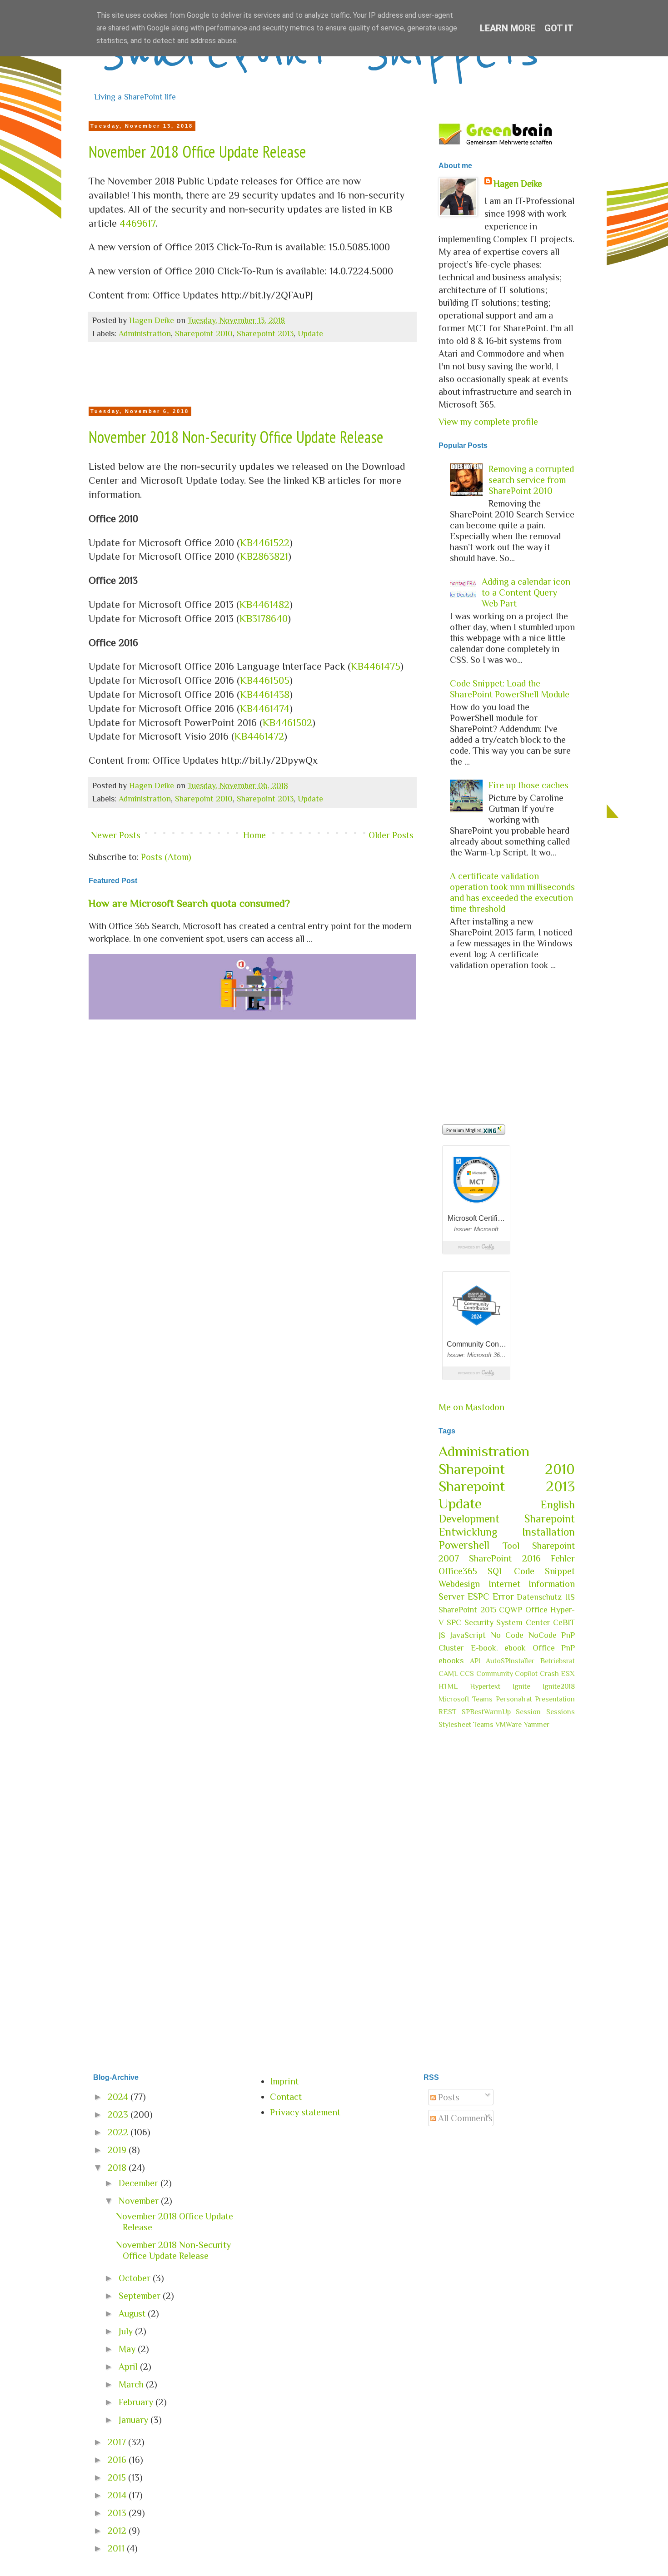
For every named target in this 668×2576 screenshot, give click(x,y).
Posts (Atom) (166, 857)
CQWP (511, 1610)
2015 (118, 2477)
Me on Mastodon (471, 1407)
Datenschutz (539, 1597)
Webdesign (459, 1584)
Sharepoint (550, 1519)
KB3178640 (264, 619)
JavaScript (468, 1635)
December (140, 2183)
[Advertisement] (252, 377)
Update (310, 333)
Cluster (451, 1648)
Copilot (526, 1674)
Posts (448, 2097)
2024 (119, 2097)
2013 (118, 2513)
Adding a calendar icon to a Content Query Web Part (526, 592)
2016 (118, 2460)
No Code (507, 1635)
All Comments (464, 2118)
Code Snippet (544, 1571)
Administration (145, 333)
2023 (119, 2114)
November (140, 2201)
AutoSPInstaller (510, 1661)
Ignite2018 (559, 1686)
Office (536, 1610)
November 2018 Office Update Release (197, 152)
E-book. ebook (499, 1648)
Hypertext (485, 1686)
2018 (118, 2168)
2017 (118, 2442)
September (141, 2296)
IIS (570, 1597)
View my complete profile (488, 422)
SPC (454, 1622)
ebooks (451, 1661)
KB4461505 (265, 680)
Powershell (464, 1545)
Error (503, 1596)
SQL (496, 1571)
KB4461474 (265, 709)
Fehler (563, 1558)
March (132, 2384)
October (136, 2278)
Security (479, 1622)
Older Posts (391, 835)
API (475, 1661)
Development (469, 1519)
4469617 (137, 223)
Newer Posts (116, 835)
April (129, 2367)
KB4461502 (287, 723)
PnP (568, 1635)
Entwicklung (468, 1532)
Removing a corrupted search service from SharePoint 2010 (531, 480)
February (137, 2402)
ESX (568, 1674)
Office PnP (554, 1648)
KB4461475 (376, 666)
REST (447, 1712)
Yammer (536, 1725)
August (133, 2313)
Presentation (555, 1699)
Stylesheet (455, 1725)
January (135, 2420)
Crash (549, 1674)
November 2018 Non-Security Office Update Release (236, 437)
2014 (118, 2495)
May (128, 2349)
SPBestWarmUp (486, 1712)
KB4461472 (259, 736)
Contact (286, 2097)
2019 (118, 2150)
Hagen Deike (518, 184)
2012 (118, 2531)
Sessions (561, 1712)
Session (528, 1712)
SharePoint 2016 (505, 1558)
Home (254, 835)
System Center (523, 1622)
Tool (511, 1546)
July (127, 2331)
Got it (559, 28)
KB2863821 (264, 556)
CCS (467, 1674)
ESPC (479, 1596)
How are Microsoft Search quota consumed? (189, 903)
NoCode (543, 1635)
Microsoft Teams (466, 1699)
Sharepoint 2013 (265, 333)
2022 (119, 2132)
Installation (548, 1532)
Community (495, 1674)
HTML (448, 1686)
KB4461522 (265, 543)
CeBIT (564, 1622)
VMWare (508, 1725)
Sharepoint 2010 (204, 333)
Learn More (508, 28)
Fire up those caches (528, 785)
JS (442, 1635)
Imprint (284, 2081)
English (558, 1504)
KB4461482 (264, 604)
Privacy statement (305, 2112)
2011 (117, 2548)
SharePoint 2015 (467, 1610)
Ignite (521, 1686)
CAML (448, 1674)
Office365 (458, 1571)
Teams (483, 1725)
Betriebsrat (558, 1661)
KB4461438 (265, 694)
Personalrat (514, 1699)
